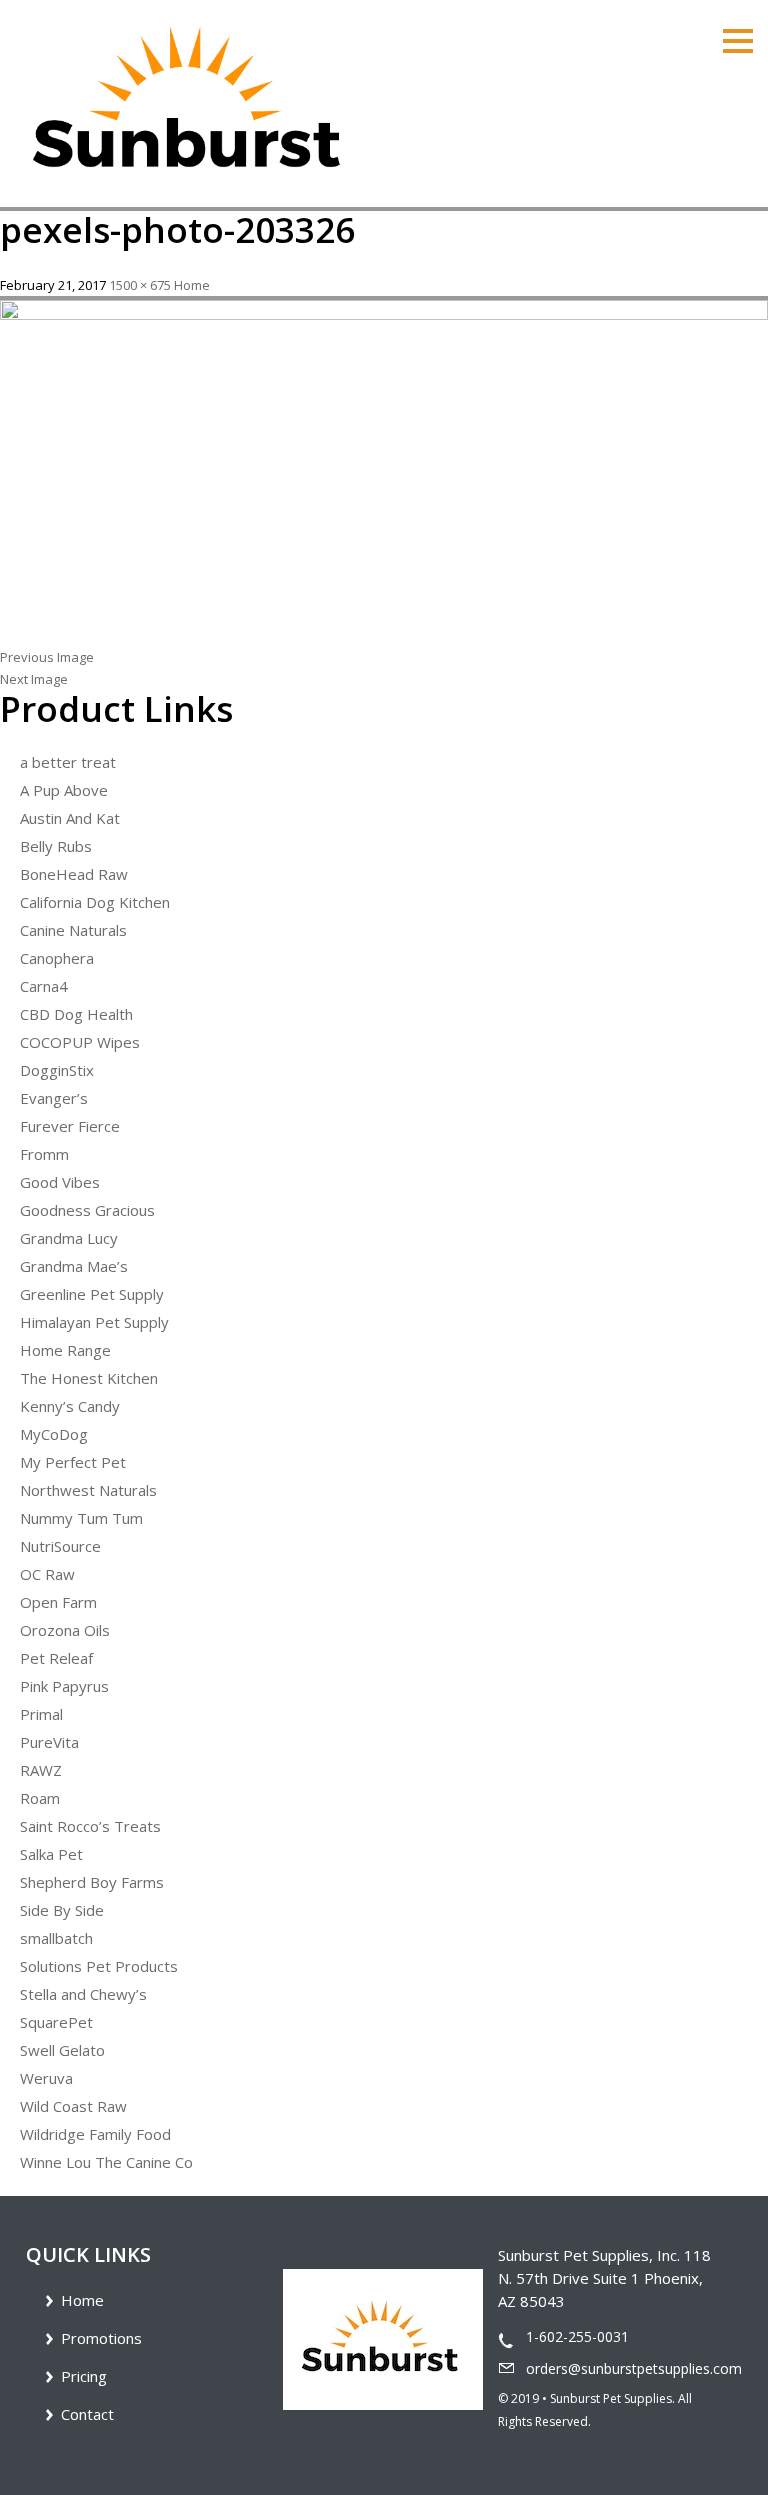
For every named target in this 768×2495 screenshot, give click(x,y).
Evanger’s (54, 1098)
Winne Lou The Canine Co (106, 2162)
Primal (41, 1714)
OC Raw (47, 1574)
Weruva (46, 2078)
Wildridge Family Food (95, 2134)
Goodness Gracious (87, 1210)
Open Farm (58, 1602)
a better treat (68, 762)
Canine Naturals (73, 930)
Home (192, 285)
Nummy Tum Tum (81, 1518)
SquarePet (56, 2022)
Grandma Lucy (69, 1238)
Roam (40, 1798)
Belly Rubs (56, 846)
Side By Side (62, 1910)
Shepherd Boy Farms (92, 1882)
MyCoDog (54, 1434)
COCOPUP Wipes (80, 1042)
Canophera (57, 958)
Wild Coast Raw (73, 2106)
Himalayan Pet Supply (94, 1322)
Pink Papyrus (64, 1686)
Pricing (84, 2376)
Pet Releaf (56, 1658)
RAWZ (41, 1770)
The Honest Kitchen (89, 1378)
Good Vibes (60, 1182)
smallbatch (56, 1938)
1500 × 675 (140, 285)
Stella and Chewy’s (83, 1994)
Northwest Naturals (88, 1490)
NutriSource (60, 1546)
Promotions (101, 2338)
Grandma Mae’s (74, 1266)
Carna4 (44, 986)
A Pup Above (64, 790)
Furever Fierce (70, 1126)
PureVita (49, 1742)
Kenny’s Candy (70, 1406)
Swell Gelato (62, 2050)
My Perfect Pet (73, 1462)
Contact (87, 2414)
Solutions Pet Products (99, 1966)
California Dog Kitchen (95, 902)
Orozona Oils (65, 1630)
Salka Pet (51, 1854)
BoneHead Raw (74, 874)
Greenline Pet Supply (92, 1294)
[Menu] (738, 39)
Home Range (65, 1350)
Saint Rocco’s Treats (90, 1826)
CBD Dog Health (76, 1014)
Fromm (44, 1154)
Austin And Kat (70, 818)
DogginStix (57, 1070)
